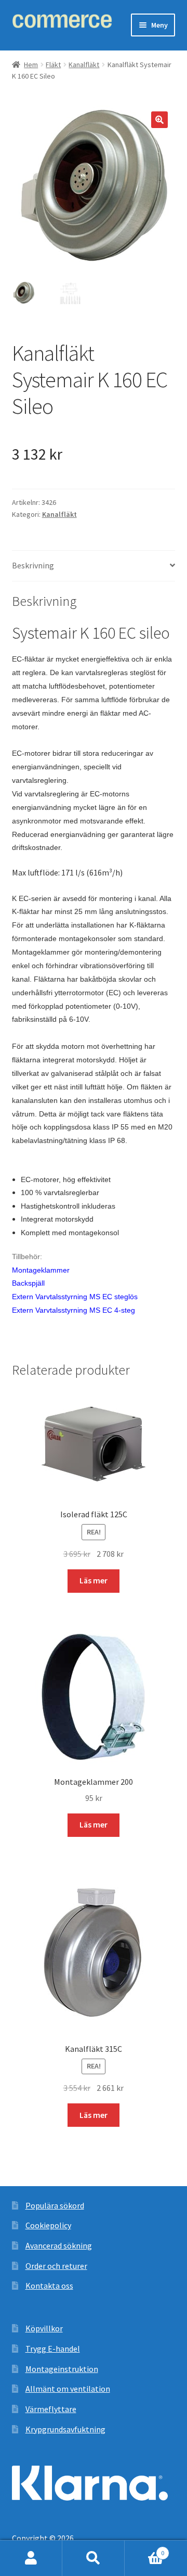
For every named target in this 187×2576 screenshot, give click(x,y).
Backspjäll (28, 1283)
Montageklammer (41, 1270)
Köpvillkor (44, 2328)
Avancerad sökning (59, 2245)
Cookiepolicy (48, 2225)
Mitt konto (31, 2558)
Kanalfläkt (84, 65)
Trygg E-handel (53, 2349)
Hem (31, 65)
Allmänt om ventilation (68, 2389)
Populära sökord (55, 2205)
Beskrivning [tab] (33, 565)
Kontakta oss (49, 2286)
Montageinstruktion (62, 2369)
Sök (94, 2558)
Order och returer (56, 2266)
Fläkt (53, 65)
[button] (159, 120)
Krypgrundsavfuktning (65, 2429)
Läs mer (94, 1580)
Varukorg (144, 2549)
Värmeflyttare (51, 2409)
